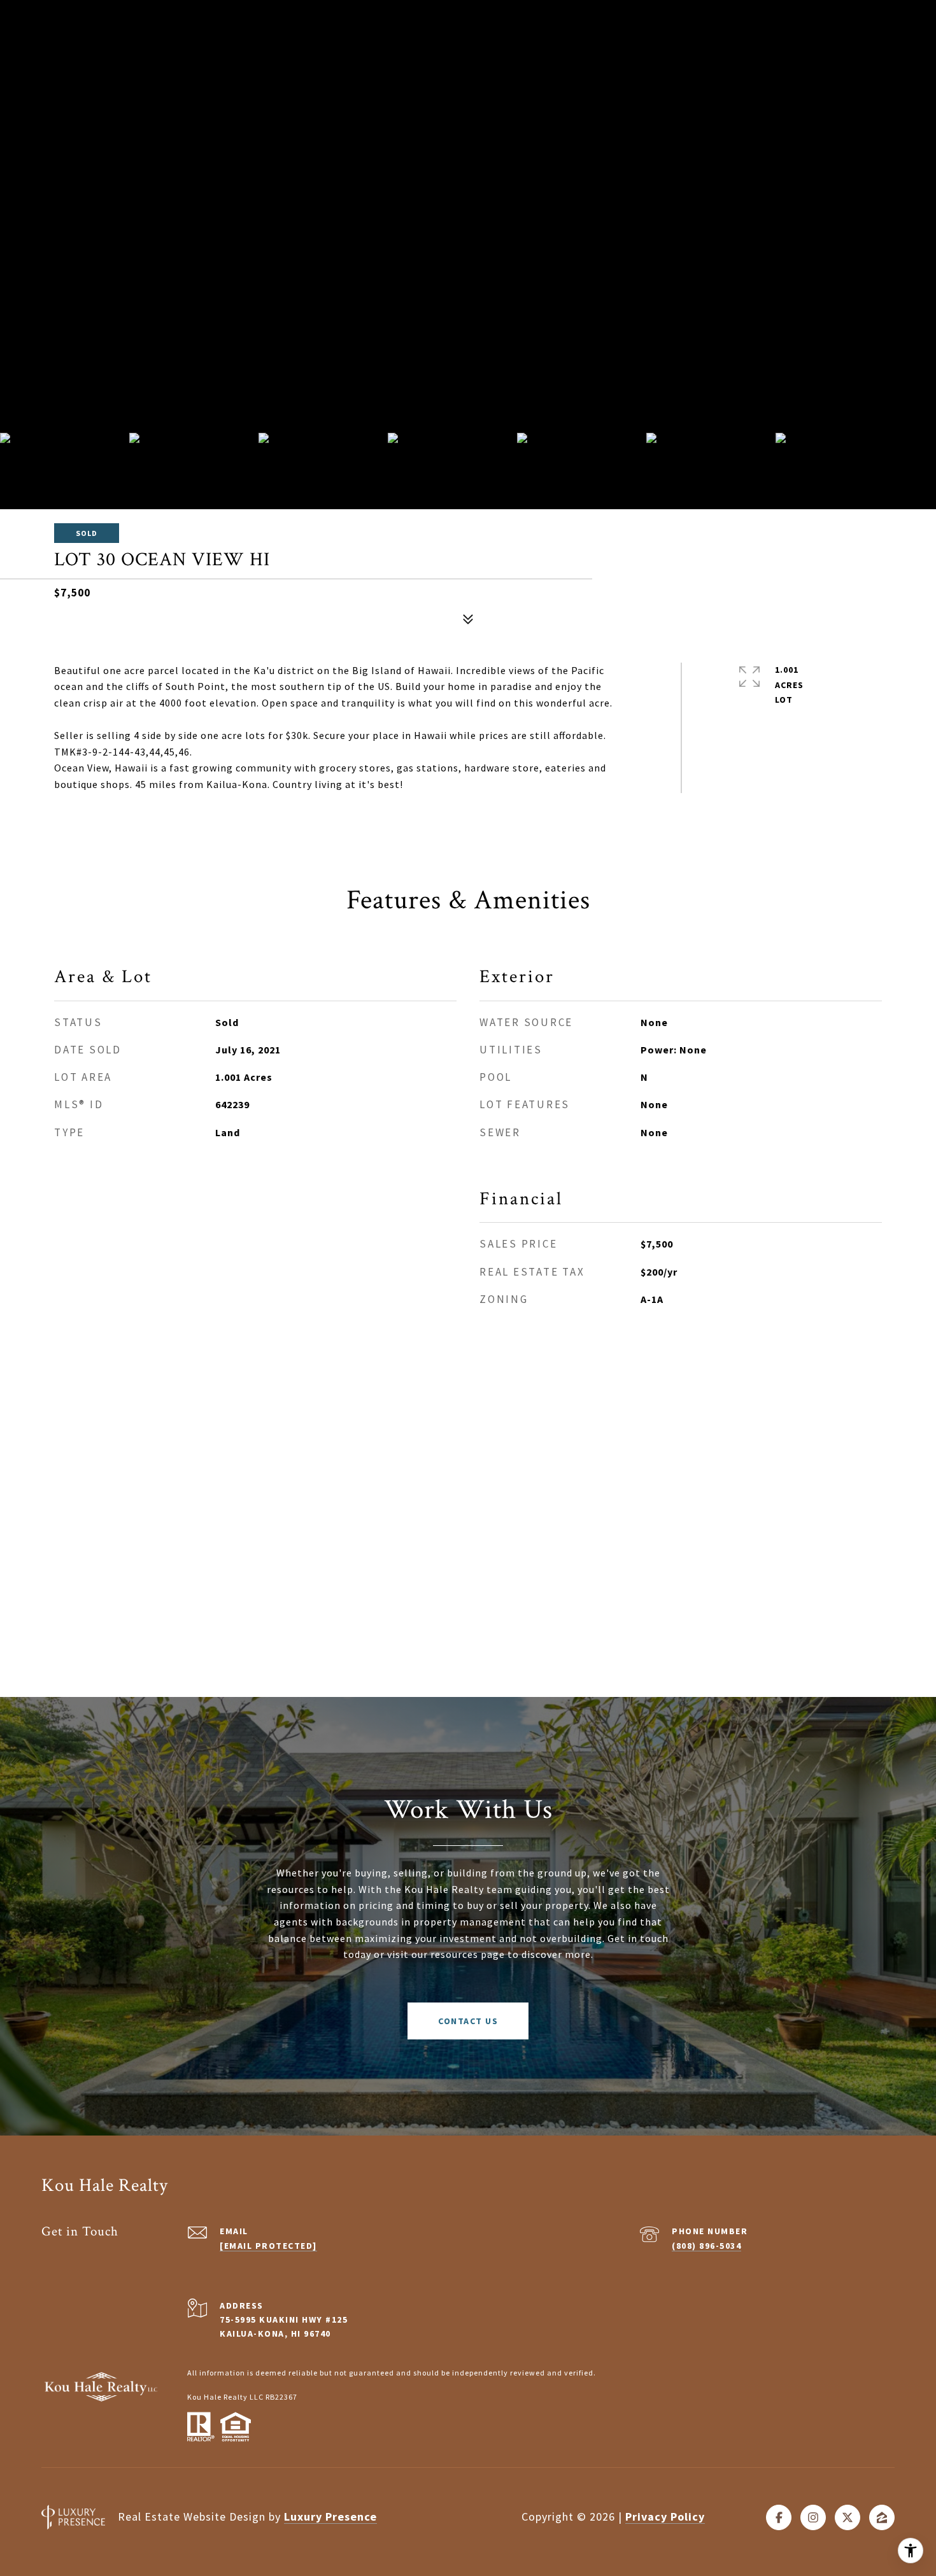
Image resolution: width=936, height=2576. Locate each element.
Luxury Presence (330, 2516)
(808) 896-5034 (706, 2246)
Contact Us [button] (468, 2021)
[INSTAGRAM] (813, 2517)
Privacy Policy (665, 2516)
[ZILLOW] (882, 2517)
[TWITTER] (847, 2517)
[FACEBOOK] (779, 2517)
